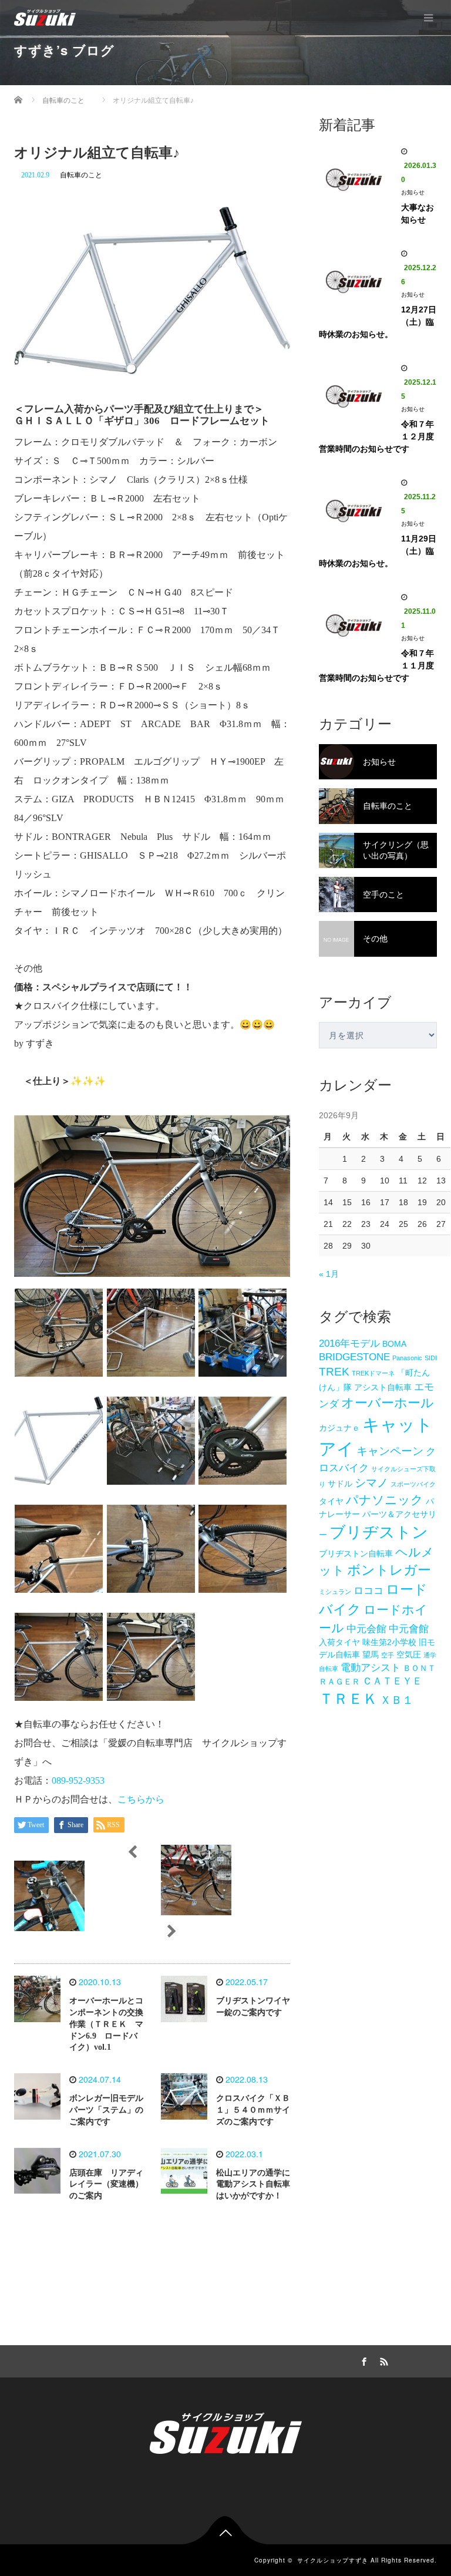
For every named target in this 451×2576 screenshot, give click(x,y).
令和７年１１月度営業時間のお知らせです (376, 665)
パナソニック (385, 1500)
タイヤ (331, 1501)
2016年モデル (349, 1344)
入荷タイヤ (339, 1642)
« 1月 (329, 1274)
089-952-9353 (78, 1780)
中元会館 (366, 1629)
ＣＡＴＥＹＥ (392, 1681)
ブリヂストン (379, 1532)
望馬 (371, 1654)
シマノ (371, 1483)
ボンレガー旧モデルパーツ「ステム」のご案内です (106, 2110)
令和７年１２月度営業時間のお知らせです (376, 436)
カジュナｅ (339, 1428)
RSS (382, 2360)
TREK (334, 1372)
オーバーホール (388, 1403)
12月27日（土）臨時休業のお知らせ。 (378, 322)
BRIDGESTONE (354, 1357)
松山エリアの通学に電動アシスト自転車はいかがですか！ (253, 2185)
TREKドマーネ (373, 1373)
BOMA (394, 1344)
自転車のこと (81, 175)
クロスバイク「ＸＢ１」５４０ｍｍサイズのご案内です (253, 2110)
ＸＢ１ (397, 1700)
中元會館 (409, 1629)
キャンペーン (390, 1451)
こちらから (141, 1799)
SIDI (431, 1358)
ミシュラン (335, 1592)
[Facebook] (362, 2360)
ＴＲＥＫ (348, 1699)
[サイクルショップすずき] (45, 18)
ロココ (368, 1591)
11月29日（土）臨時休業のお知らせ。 (378, 551)
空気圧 (409, 1654)
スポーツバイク (413, 1484)
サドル (340, 1484)
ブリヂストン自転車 (356, 1553)
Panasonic (407, 1358)
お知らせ (413, 192)
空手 (388, 1655)
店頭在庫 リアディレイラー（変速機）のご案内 (106, 2185)
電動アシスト (371, 1668)
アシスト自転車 (383, 1387)
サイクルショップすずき (333, 2560)
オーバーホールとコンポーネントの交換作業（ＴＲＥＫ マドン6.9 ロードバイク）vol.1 (106, 2024)
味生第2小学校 (389, 1642)
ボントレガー (389, 1570)
